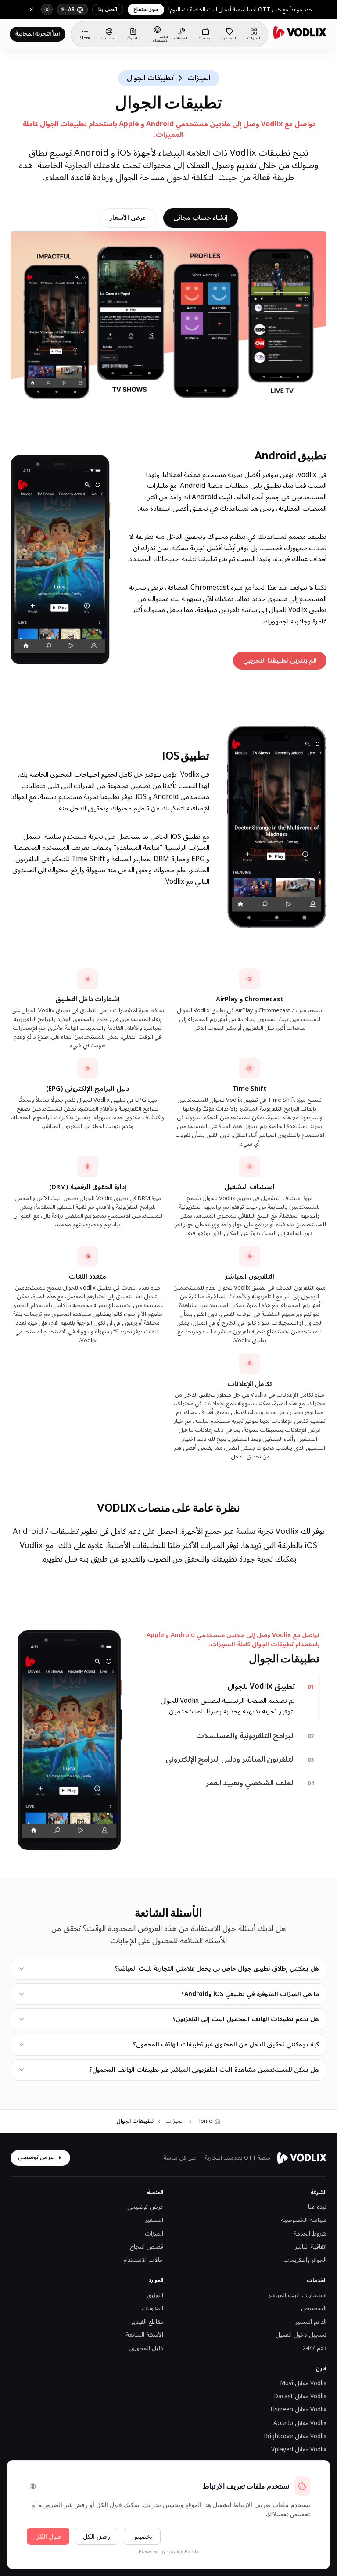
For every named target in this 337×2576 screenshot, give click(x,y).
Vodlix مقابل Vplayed (299, 2450)
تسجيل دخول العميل (301, 2335)
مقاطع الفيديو (147, 2322)
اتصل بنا (108, 9)
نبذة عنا (317, 2207)
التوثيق (155, 2295)
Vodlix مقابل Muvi (303, 2383)
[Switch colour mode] (47, 10)
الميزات (154, 2234)
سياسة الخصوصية (304, 2220)
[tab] (227, 1687)
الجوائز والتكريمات (305, 2260)
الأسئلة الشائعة (145, 2335)
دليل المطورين (146, 2348)
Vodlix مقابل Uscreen (299, 2410)
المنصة (155, 2193)
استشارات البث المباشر (298, 2295)
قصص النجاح (147, 2247)
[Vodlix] (300, 32)
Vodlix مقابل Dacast (300, 2397)
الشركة (319, 2193)
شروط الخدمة (310, 2234)
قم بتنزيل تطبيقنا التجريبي (275, 662)
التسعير (154, 2220)
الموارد (156, 2280)
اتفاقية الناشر (311, 2247)
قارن (321, 2369)
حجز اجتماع (146, 9)
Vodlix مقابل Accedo (300, 2423)
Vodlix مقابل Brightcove (295, 2436)
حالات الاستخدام (143, 2260)
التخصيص (314, 2308)
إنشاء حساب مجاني (201, 218)
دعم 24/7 (314, 2348)
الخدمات (317, 2280)
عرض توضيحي (36, 2157)
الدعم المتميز (311, 2322)
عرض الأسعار (128, 218)
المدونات (152, 2308)
